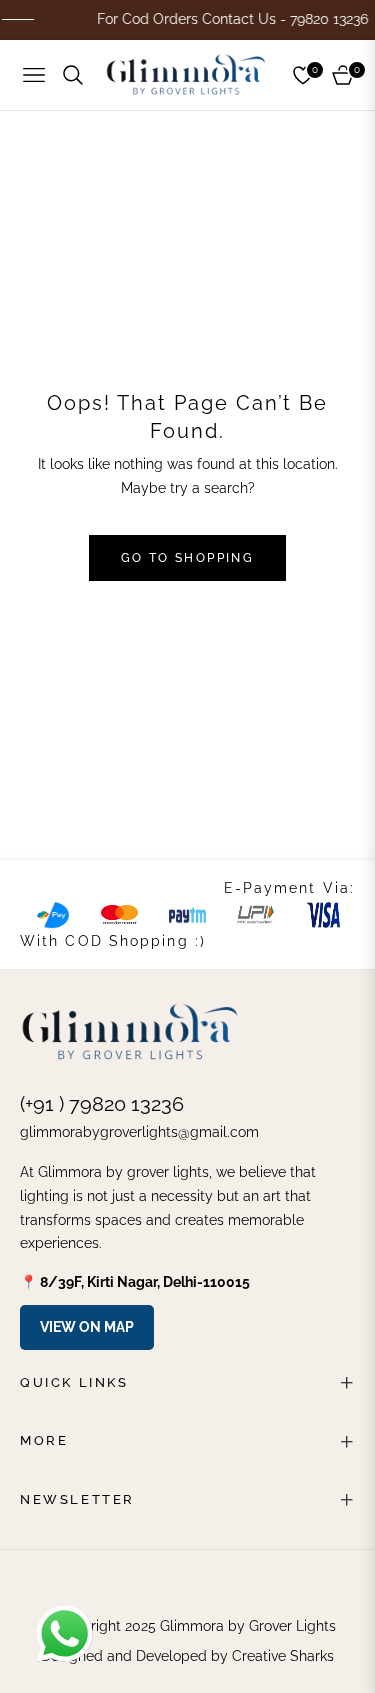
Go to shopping (188, 558)
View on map (87, 1327)
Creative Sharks (283, 1656)
